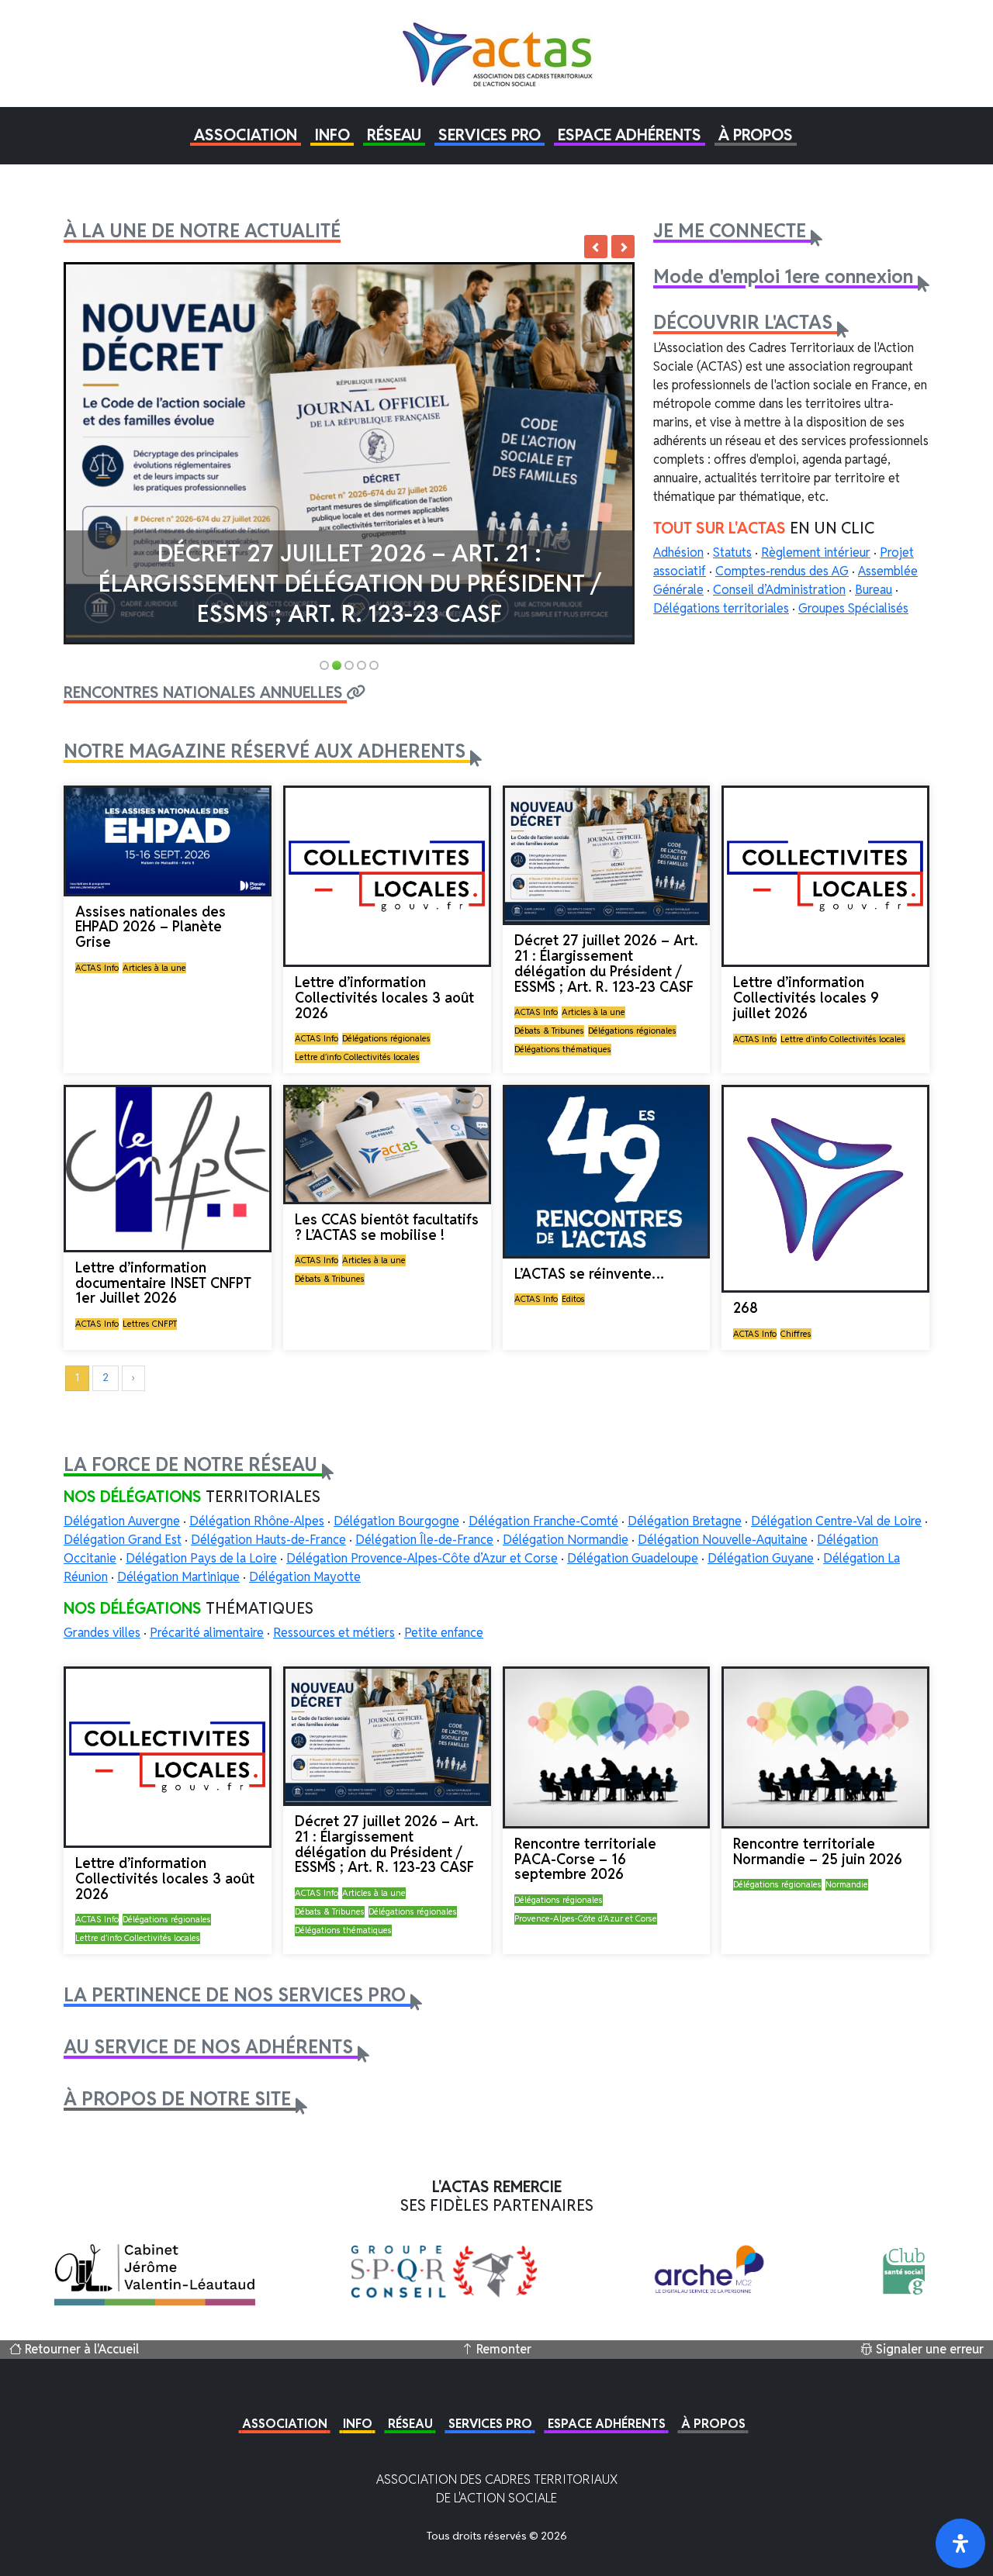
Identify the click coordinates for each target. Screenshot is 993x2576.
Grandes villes (102, 1633)
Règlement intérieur (816, 552)
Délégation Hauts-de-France (268, 1540)
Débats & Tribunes (549, 1031)
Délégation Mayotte (305, 1577)
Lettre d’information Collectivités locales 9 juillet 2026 (806, 998)
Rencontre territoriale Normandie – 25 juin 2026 (818, 1851)
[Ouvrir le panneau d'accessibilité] (960, 2543)
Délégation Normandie (566, 1540)
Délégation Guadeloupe (633, 1558)
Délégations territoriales (721, 608)
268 (746, 1308)
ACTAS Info (97, 968)
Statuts (732, 552)
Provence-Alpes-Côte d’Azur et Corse (586, 1918)
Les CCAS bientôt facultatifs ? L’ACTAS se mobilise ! (387, 1227)
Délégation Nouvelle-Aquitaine (723, 1540)
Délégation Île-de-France (424, 1540)
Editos (573, 1299)
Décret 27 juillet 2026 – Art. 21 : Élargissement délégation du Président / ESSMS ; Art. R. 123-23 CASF (349, 584)
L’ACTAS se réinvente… (589, 1274)
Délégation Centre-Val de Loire (836, 1521)
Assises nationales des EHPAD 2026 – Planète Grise (151, 927)
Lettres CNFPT (150, 1324)
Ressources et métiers (334, 1633)
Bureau (874, 590)
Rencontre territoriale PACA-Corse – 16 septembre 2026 (585, 1859)
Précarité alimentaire (207, 1633)
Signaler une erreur (928, 2349)
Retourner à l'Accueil (80, 2349)
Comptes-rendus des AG (782, 571)
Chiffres (796, 1334)
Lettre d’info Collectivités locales (357, 1057)
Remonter (502, 2349)
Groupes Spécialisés (853, 608)
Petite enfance (444, 1633)
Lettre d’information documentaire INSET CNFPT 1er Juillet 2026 (163, 1283)
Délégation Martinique (178, 1577)
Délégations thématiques (563, 1049)
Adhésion (678, 552)
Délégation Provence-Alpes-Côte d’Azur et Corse (422, 1558)
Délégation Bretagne (685, 1521)
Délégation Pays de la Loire (201, 1558)
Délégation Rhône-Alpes (257, 1521)
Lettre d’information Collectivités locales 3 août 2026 (384, 998)
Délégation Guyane (761, 1558)
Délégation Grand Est (123, 1540)
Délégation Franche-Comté (543, 1521)
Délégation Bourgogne (396, 1521)
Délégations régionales (386, 1038)
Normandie (847, 1884)
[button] (246, 135)
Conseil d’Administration (779, 590)
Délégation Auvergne (122, 1521)
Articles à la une (154, 968)
